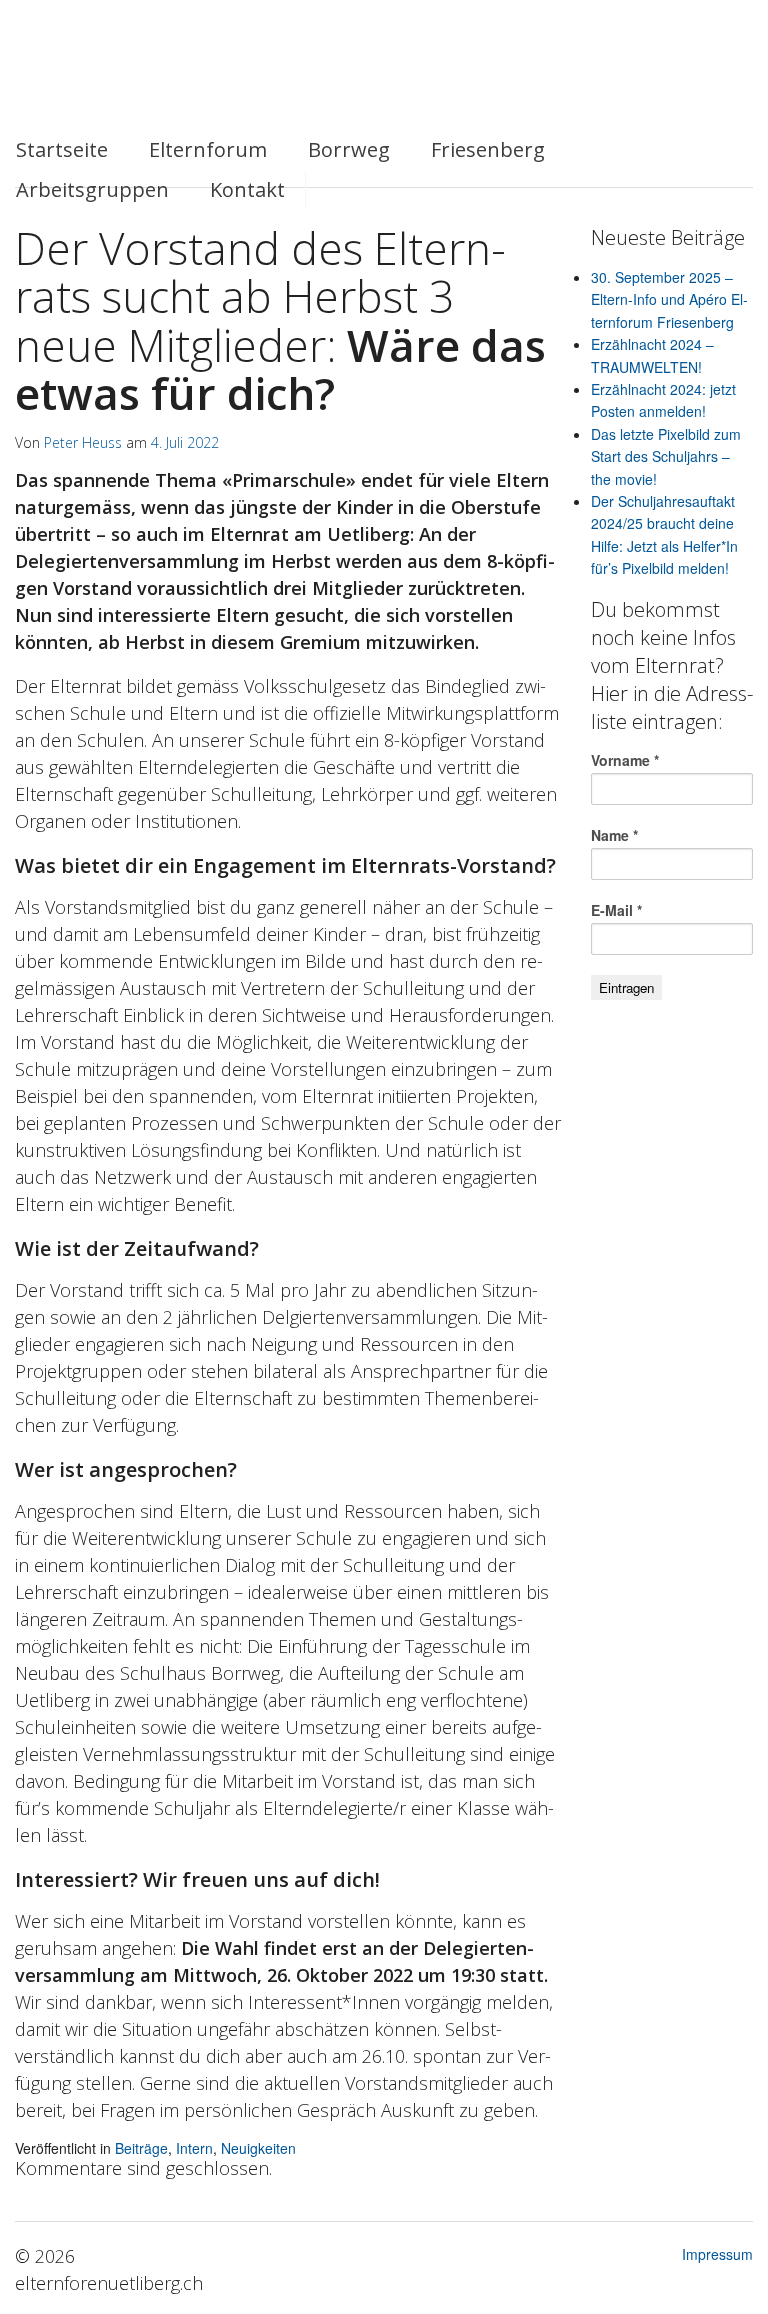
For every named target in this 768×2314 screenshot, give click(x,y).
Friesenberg (488, 149)
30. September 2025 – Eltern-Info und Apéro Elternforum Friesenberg (669, 299)
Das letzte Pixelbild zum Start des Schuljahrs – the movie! (666, 456)
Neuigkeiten (258, 2148)
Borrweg (349, 149)
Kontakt (247, 189)
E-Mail (616, 910)
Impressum (717, 2254)
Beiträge (141, 2148)
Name (614, 835)
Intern (194, 2148)
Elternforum (208, 149)
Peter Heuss (83, 442)
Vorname (625, 760)
